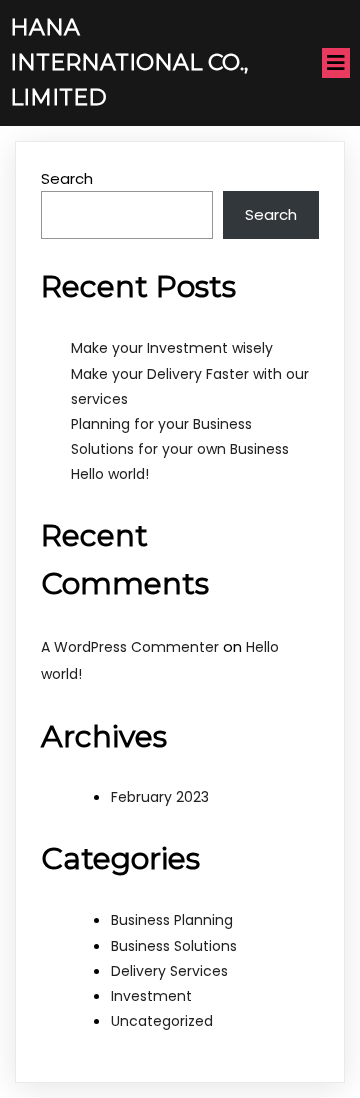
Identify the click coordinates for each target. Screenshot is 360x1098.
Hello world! (110, 474)
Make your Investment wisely (172, 348)
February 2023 (160, 797)
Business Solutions (174, 946)
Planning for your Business (161, 424)
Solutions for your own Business (180, 449)
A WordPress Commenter (130, 647)
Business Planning (172, 920)
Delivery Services (169, 971)
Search (67, 178)
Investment (151, 996)
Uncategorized (162, 1021)
